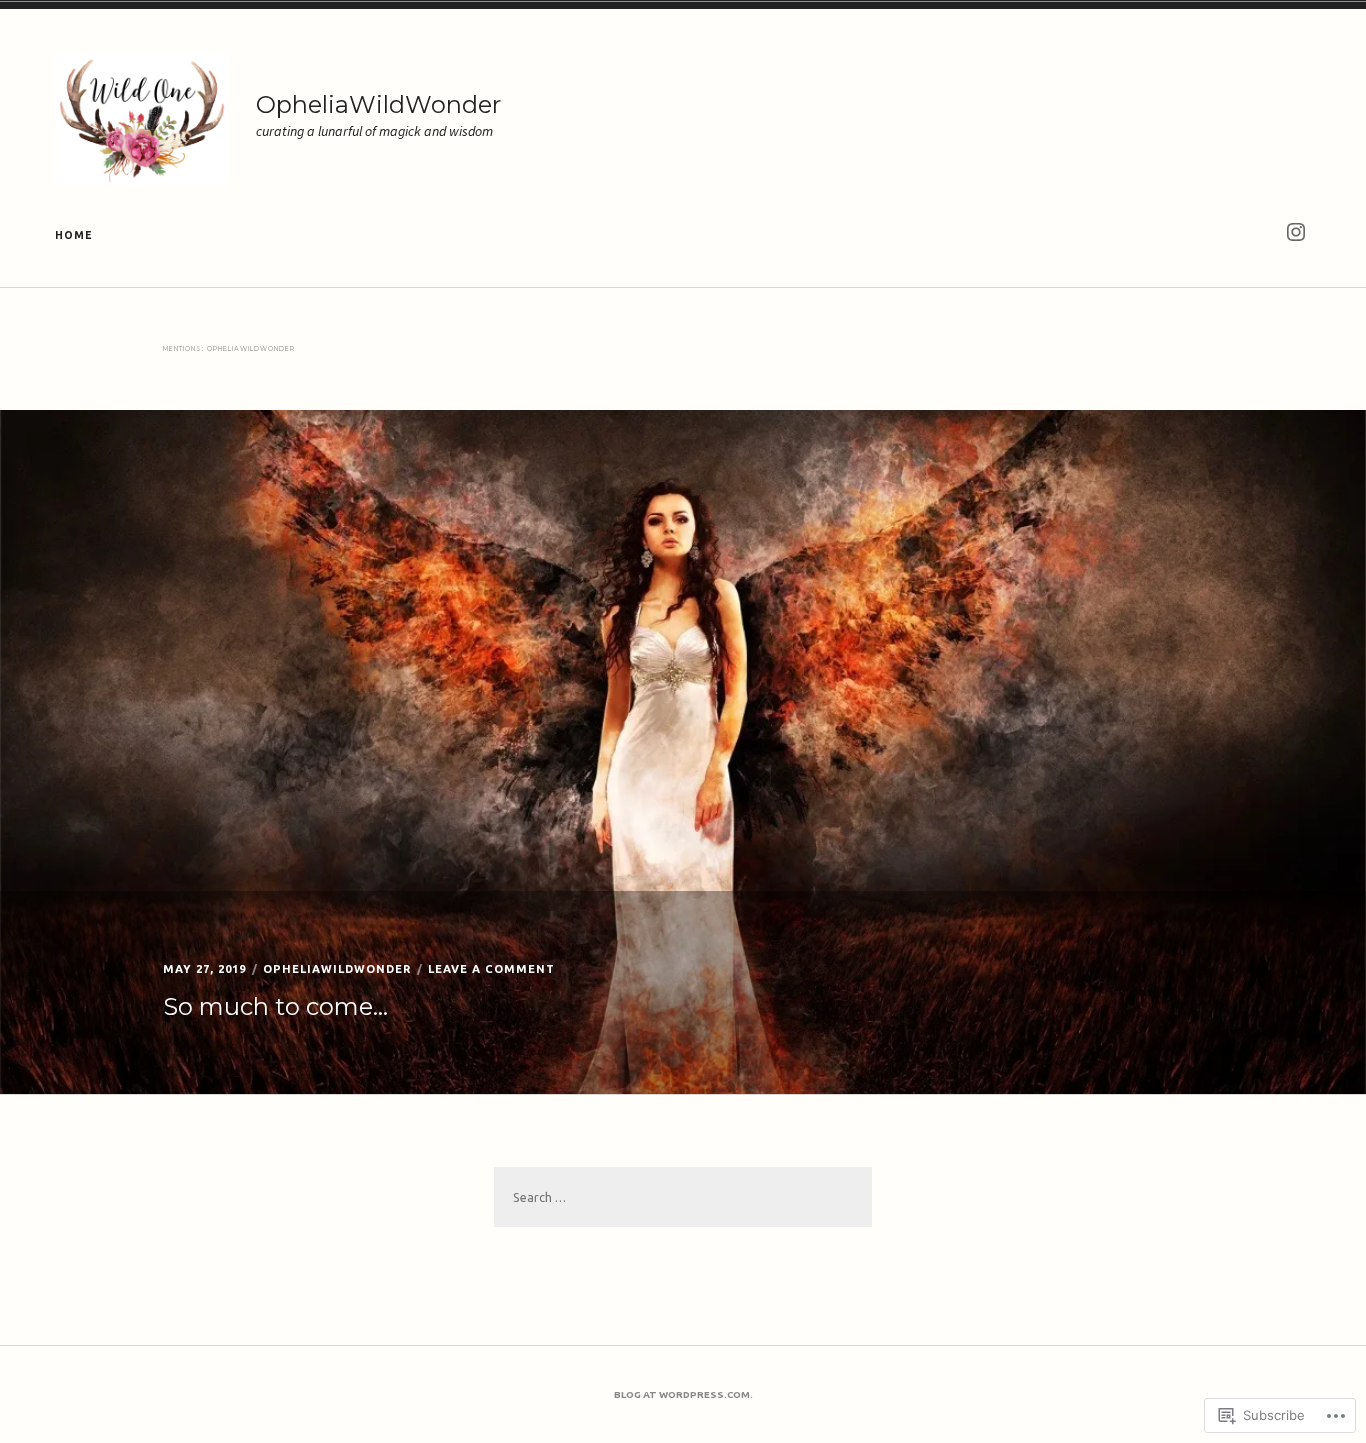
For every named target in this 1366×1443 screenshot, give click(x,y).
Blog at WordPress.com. (683, 1394)
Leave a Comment (491, 969)
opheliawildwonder (337, 969)
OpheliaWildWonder (378, 104)
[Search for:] (682, 1197)
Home (73, 235)
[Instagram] (1295, 232)
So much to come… (275, 1006)
